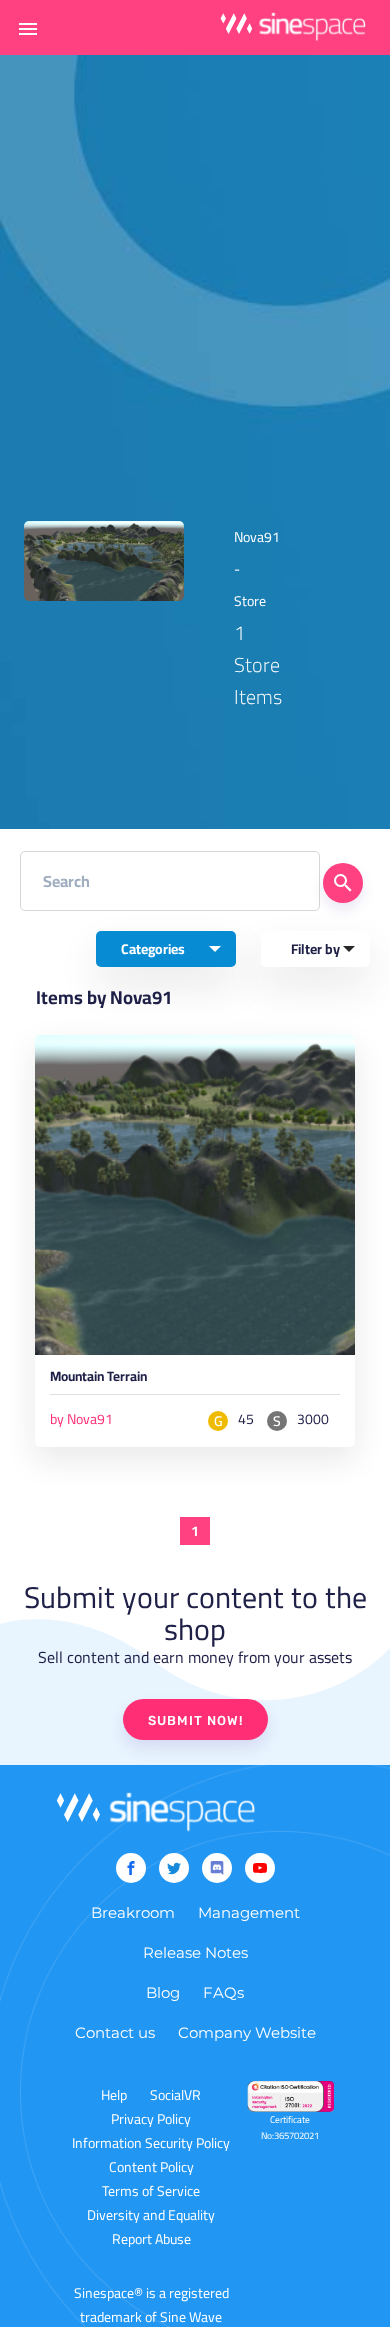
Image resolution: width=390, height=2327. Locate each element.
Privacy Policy (151, 2119)
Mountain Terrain (98, 1379)
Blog (163, 1992)
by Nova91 (81, 1419)
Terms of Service (151, 2191)
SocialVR (175, 2095)
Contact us (115, 2032)
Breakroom (133, 1912)
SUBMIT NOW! (195, 1720)
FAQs (223, 1992)
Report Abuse (151, 2239)
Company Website (247, 2032)
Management (249, 1912)
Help (114, 2095)
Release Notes (195, 1952)
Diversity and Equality (151, 2215)
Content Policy (151, 2167)
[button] (28, 28)
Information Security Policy (151, 2143)
